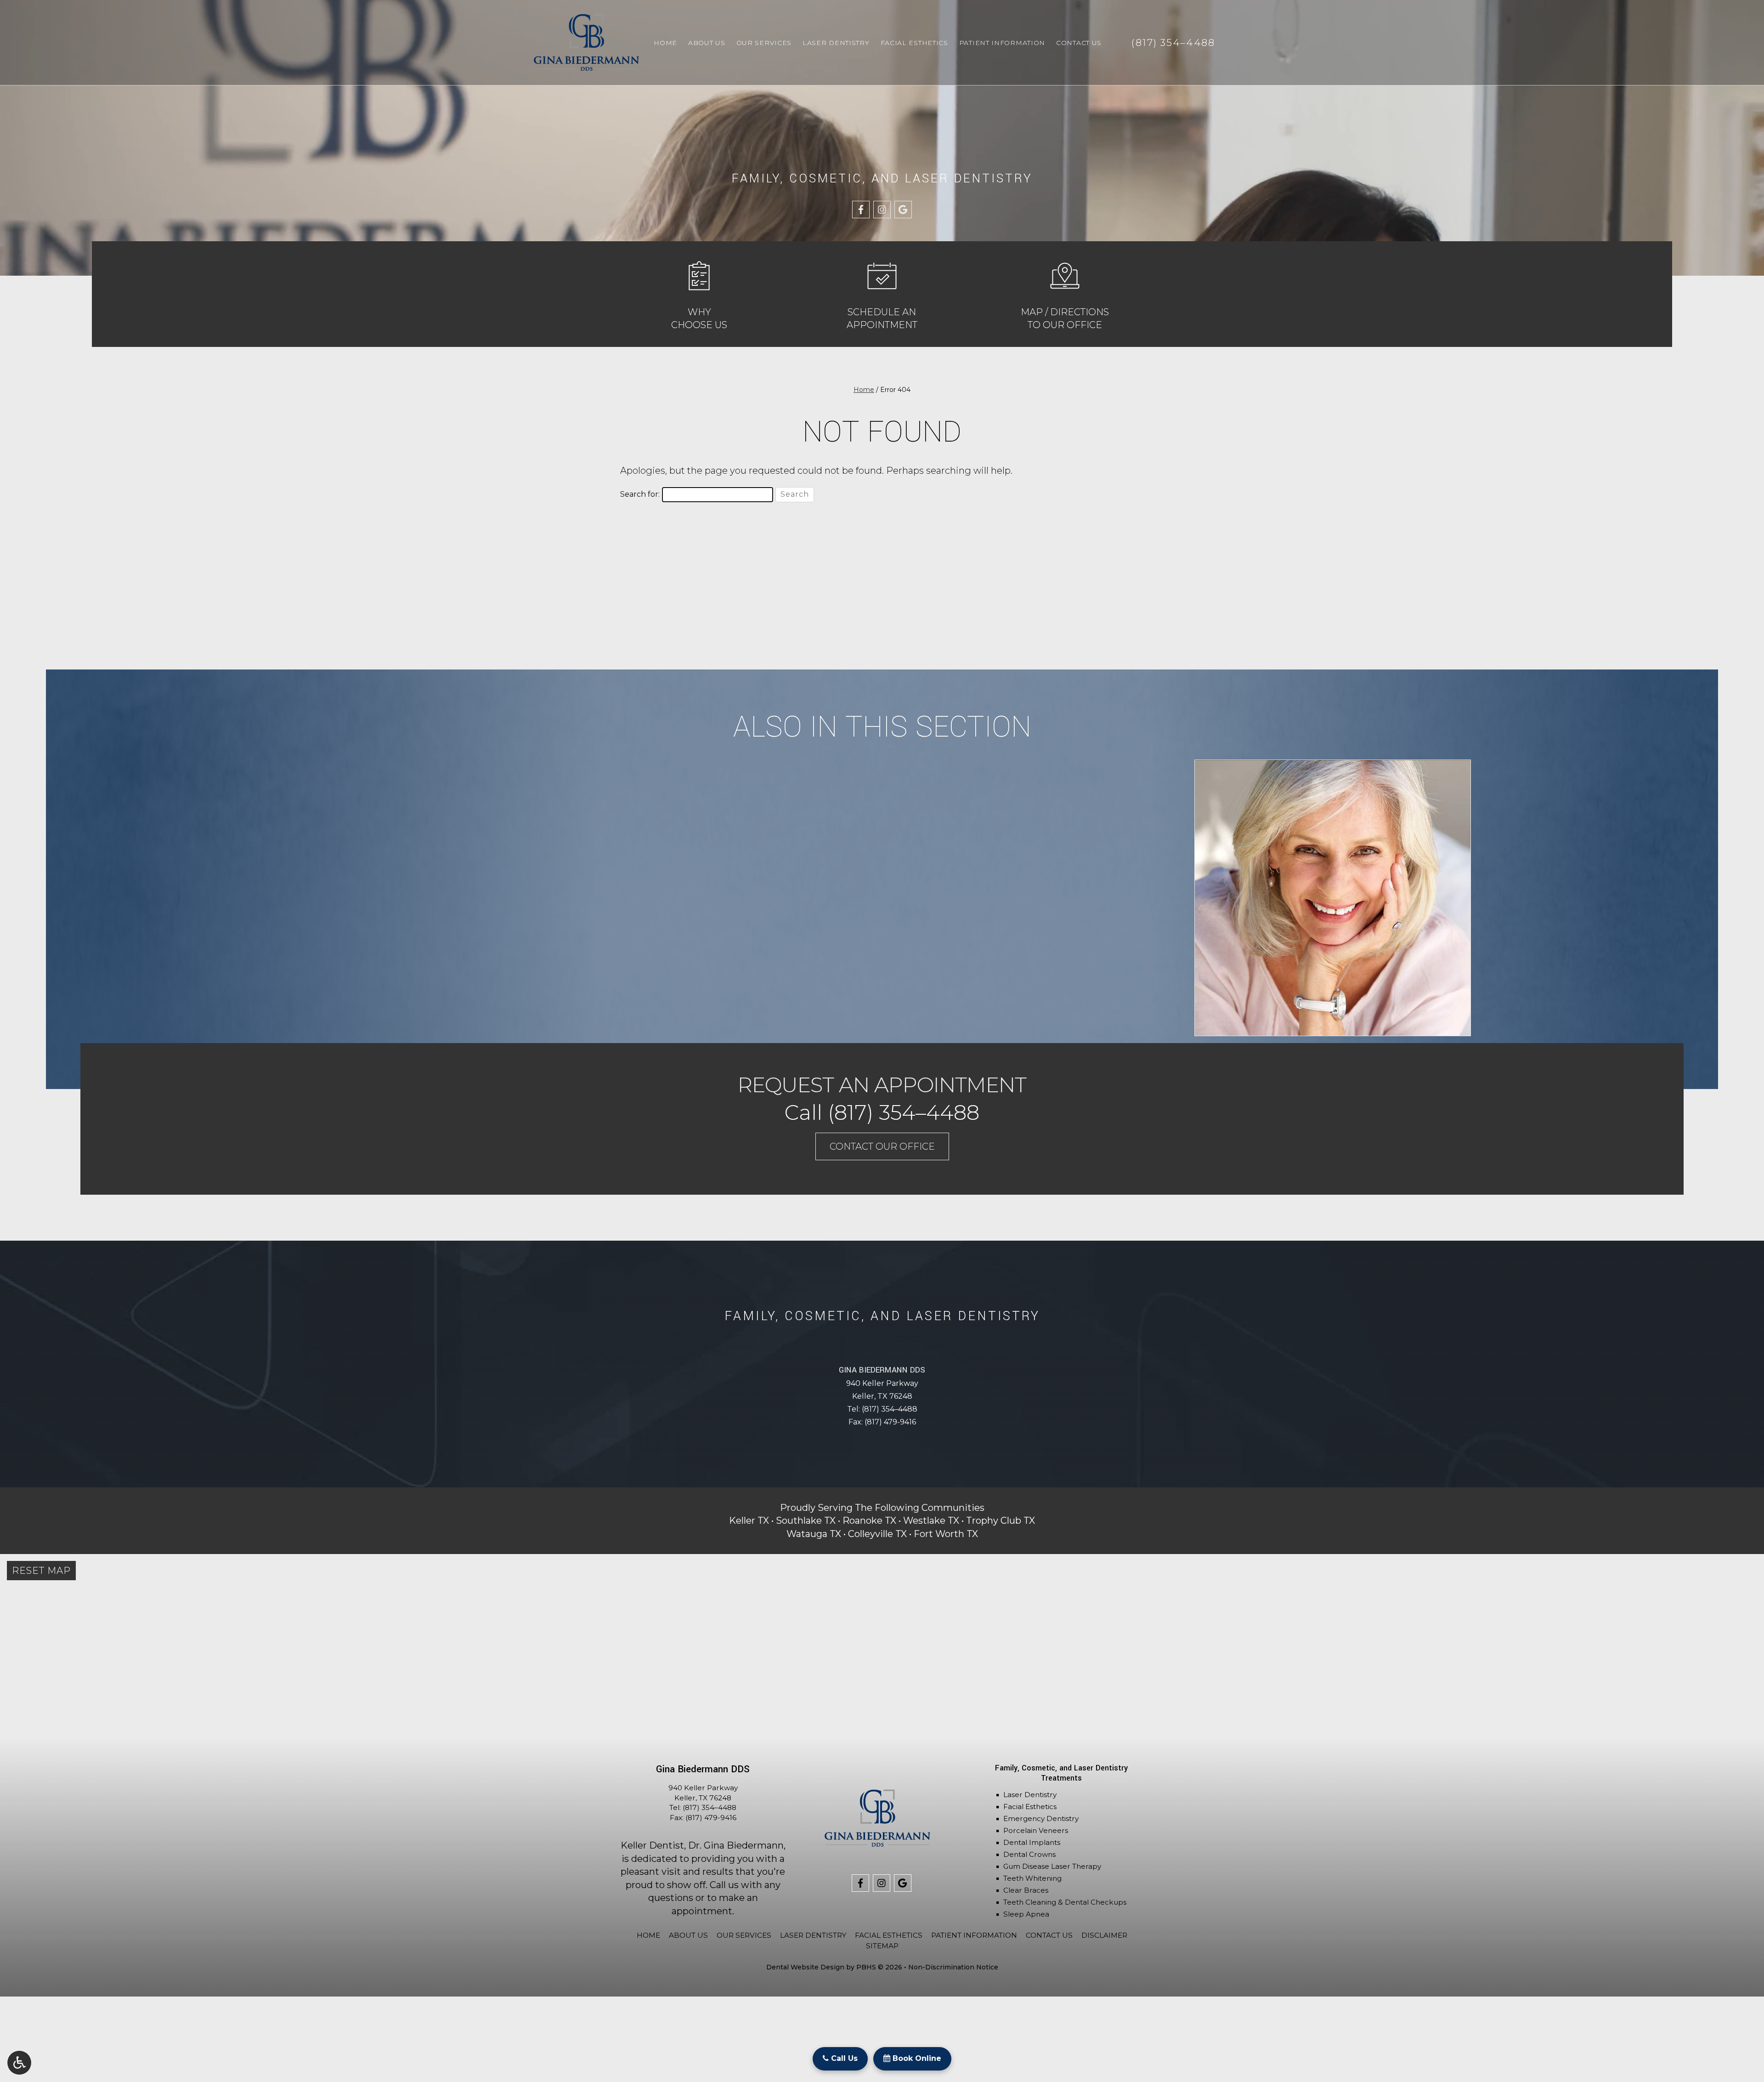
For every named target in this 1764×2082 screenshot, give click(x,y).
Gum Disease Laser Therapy (1052, 1866)
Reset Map (41, 1571)
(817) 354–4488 (890, 1409)
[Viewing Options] (19, 2063)
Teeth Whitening (1032, 1878)
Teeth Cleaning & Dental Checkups (1065, 1902)
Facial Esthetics (914, 43)
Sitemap (882, 1946)
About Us (707, 43)
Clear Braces (1026, 1890)
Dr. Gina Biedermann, (737, 1845)
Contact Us (1079, 43)
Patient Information (1002, 43)
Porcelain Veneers (1036, 1830)
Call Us (843, 2058)
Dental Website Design (805, 1967)
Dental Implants (1032, 1842)
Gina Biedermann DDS (882, 1370)
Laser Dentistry (836, 43)
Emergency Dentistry (1041, 1818)
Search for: (640, 494)
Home (665, 43)
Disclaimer (1104, 1935)
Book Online (916, 2058)
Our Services (764, 43)
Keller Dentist (652, 1845)
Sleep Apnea (1026, 1914)
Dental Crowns (1029, 1854)
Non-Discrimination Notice (953, 1967)
